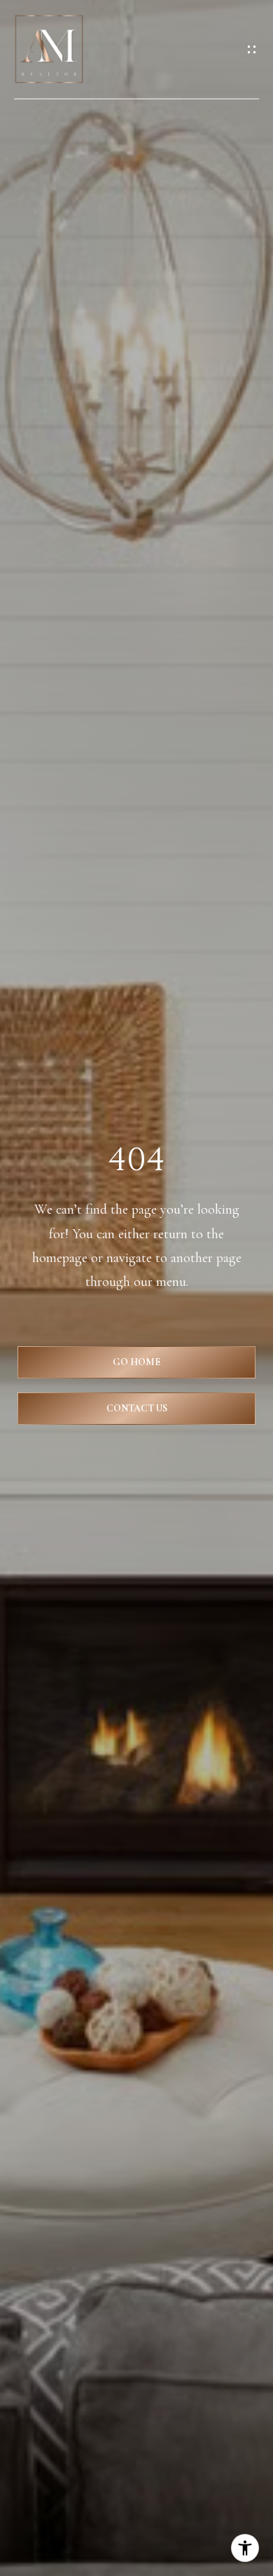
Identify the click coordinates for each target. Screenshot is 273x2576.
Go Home (136, 1362)
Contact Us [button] (137, 1408)
